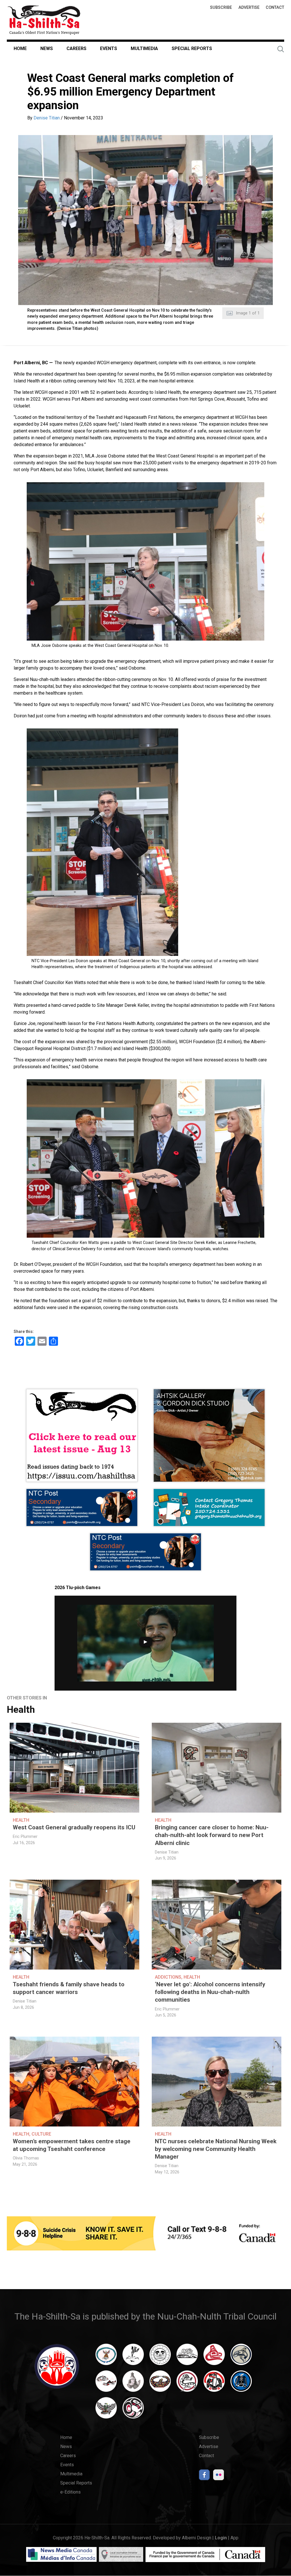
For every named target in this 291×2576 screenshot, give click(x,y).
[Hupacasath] (214, 2357)
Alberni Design (197, 2538)
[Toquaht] (214, 2384)
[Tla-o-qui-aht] (187, 2384)
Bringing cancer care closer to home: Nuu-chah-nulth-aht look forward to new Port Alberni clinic (212, 1835)
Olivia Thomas (26, 2158)
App (234, 2538)
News (47, 48)
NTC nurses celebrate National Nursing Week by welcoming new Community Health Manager (216, 2149)
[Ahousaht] (106, 2357)
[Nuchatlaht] (160, 2384)
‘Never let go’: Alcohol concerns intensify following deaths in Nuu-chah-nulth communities (210, 1992)
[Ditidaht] (133, 2357)
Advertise (249, 8)
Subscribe (221, 8)
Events (109, 48)
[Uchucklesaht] (106, 2411)
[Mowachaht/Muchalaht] (133, 2384)
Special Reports (192, 48)
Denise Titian (47, 118)
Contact (275, 8)
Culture (41, 2134)
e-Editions (70, 2492)
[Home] (44, 20)
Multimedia (144, 48)
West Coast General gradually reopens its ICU (74, 1827)
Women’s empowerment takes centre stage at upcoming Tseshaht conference (72, 2145)
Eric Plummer (25, 1837)
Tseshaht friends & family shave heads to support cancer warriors (69, 1988)
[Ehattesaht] (160, 2357)
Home (20, 48)
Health (21, 1710)
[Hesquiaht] (187, 2357)
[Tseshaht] (241, 2384)
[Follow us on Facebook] (204, 2476)
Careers (76, 48)
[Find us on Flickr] (219, 2476)
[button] (145, 220)
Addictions (168, 1977)
